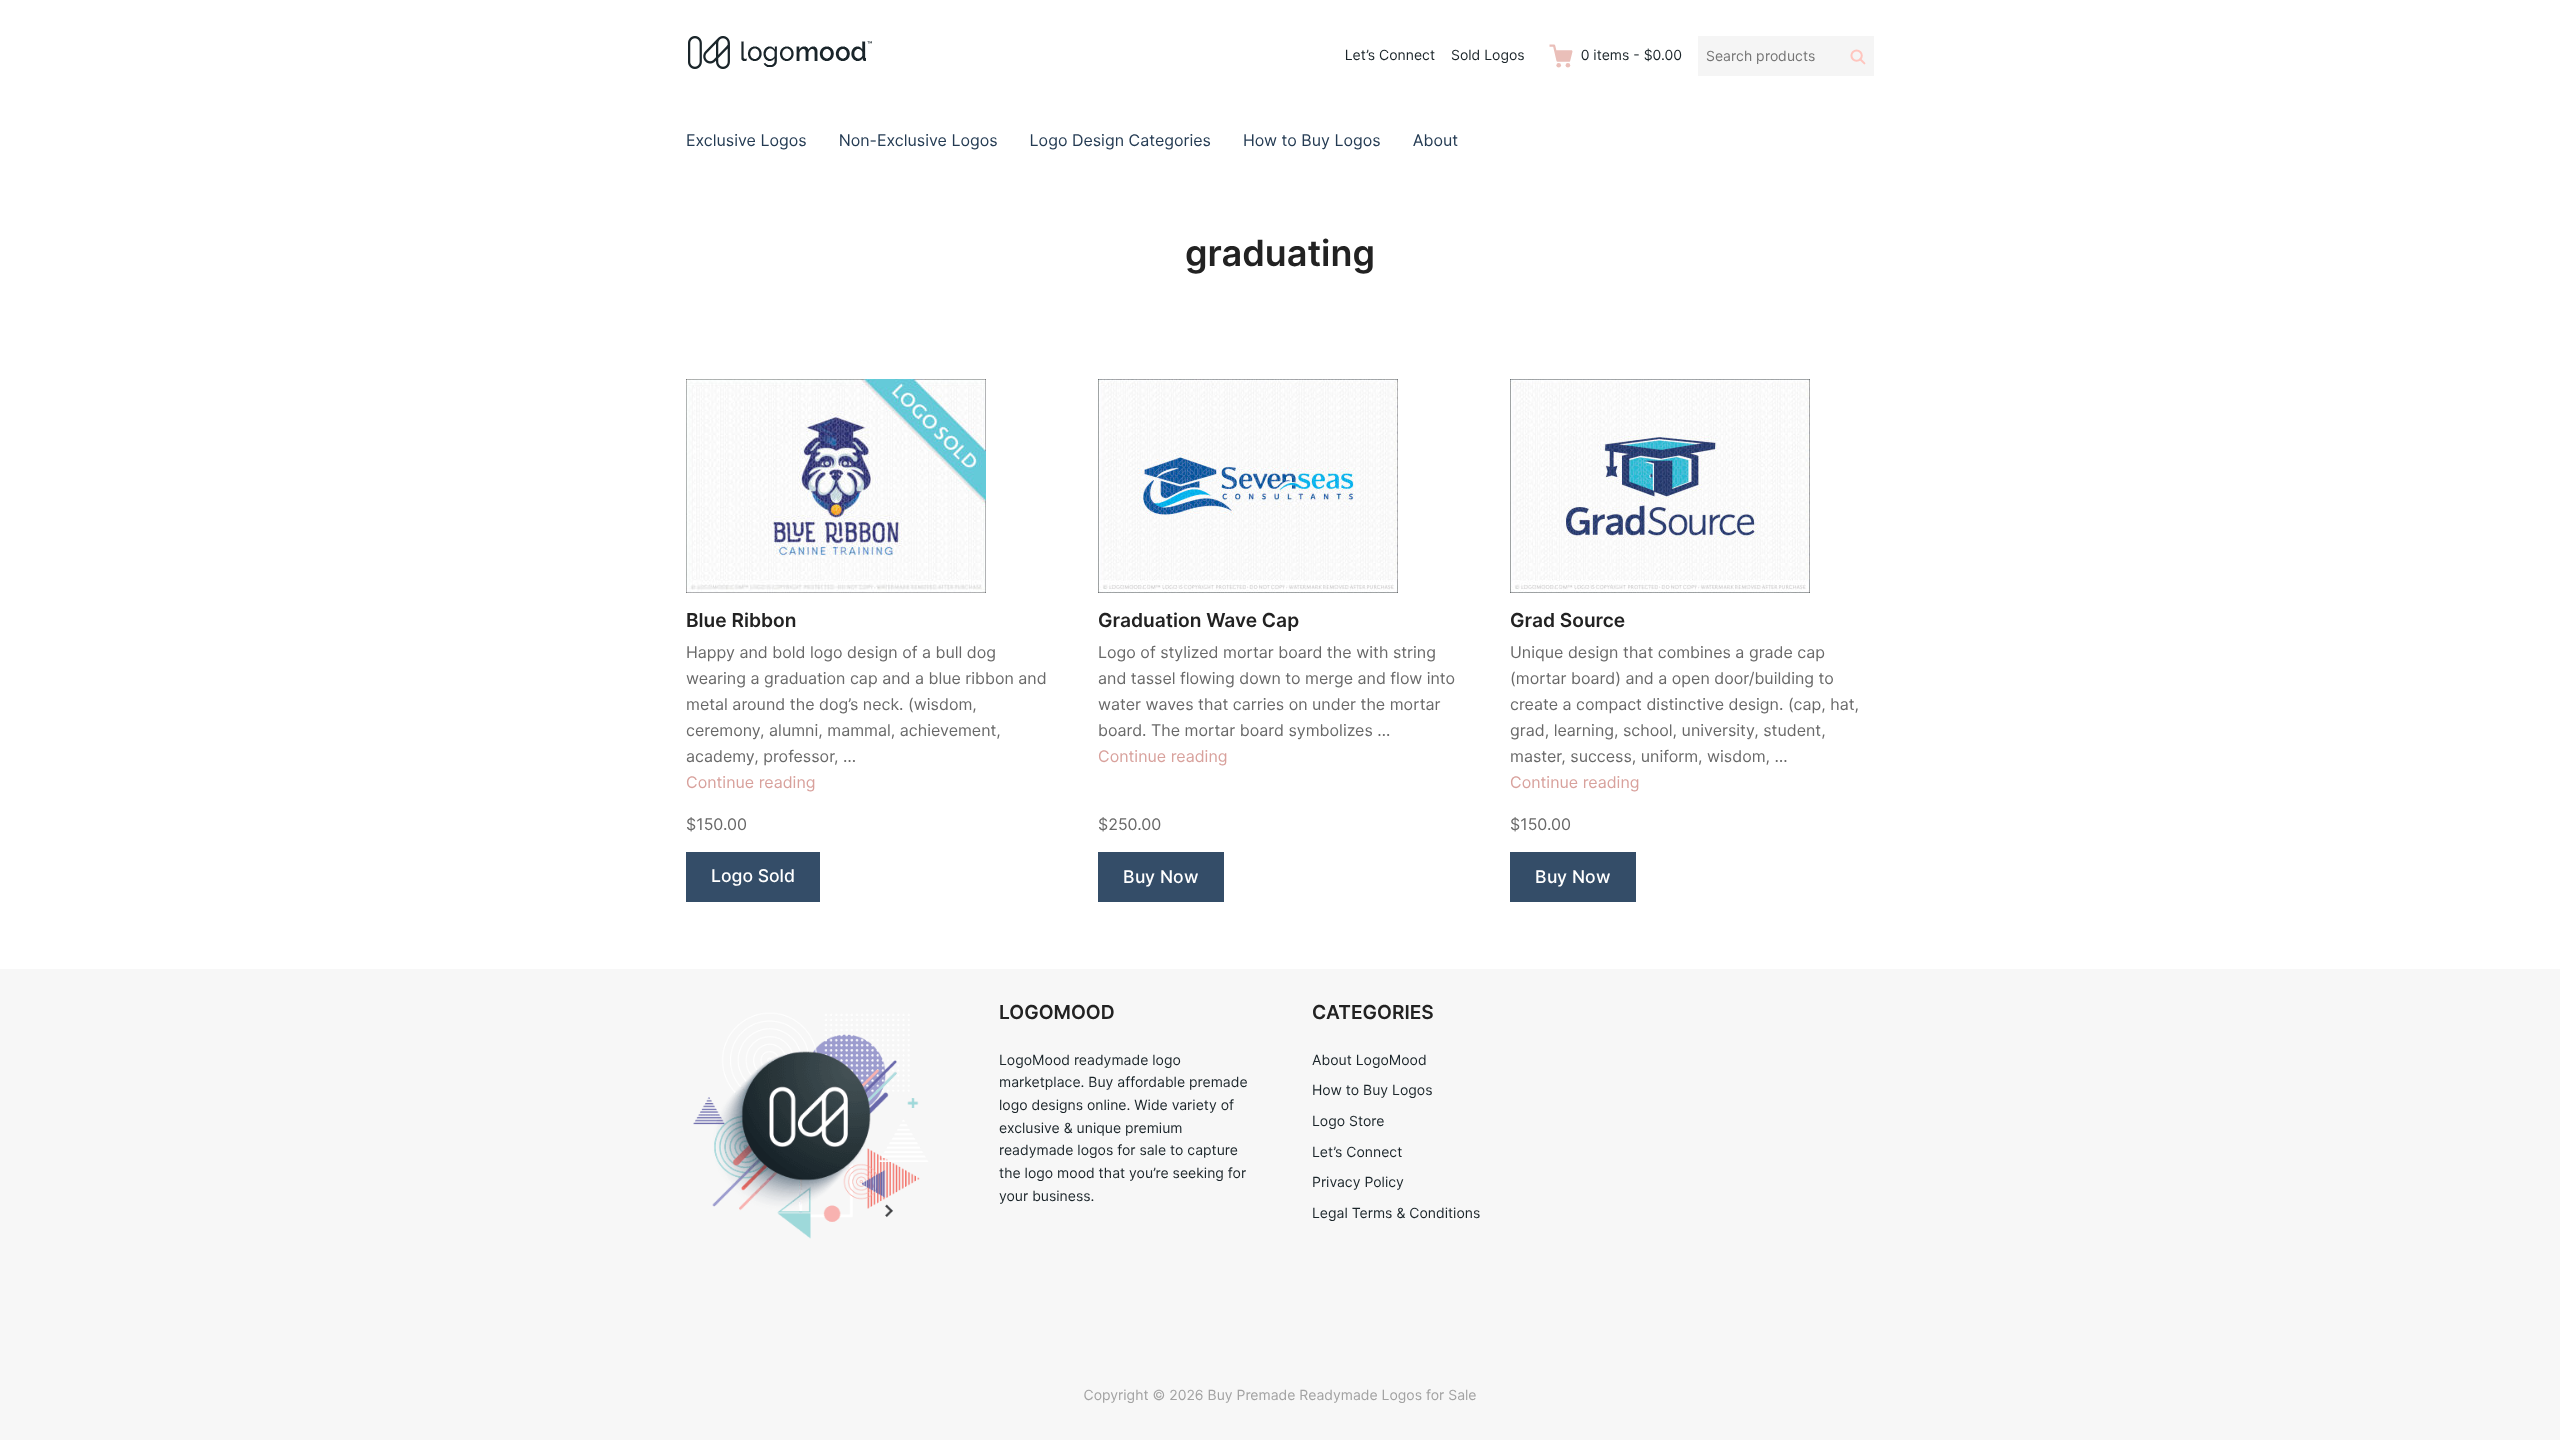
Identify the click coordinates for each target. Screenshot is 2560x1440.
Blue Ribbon (741, 620)
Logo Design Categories (1120, 140)
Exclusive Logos (746, 140)
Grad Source (1567, 620)
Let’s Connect (1390, 55)
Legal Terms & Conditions (1396, 1213)
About (1435, 140)
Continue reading (751, 782)
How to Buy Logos (1312, 140)
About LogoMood (1369, 1060)
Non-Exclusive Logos (918, 140)
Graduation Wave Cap (1198, 620)
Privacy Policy (1358, 1182)
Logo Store (1348, 1121)
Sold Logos (1488, 55)
